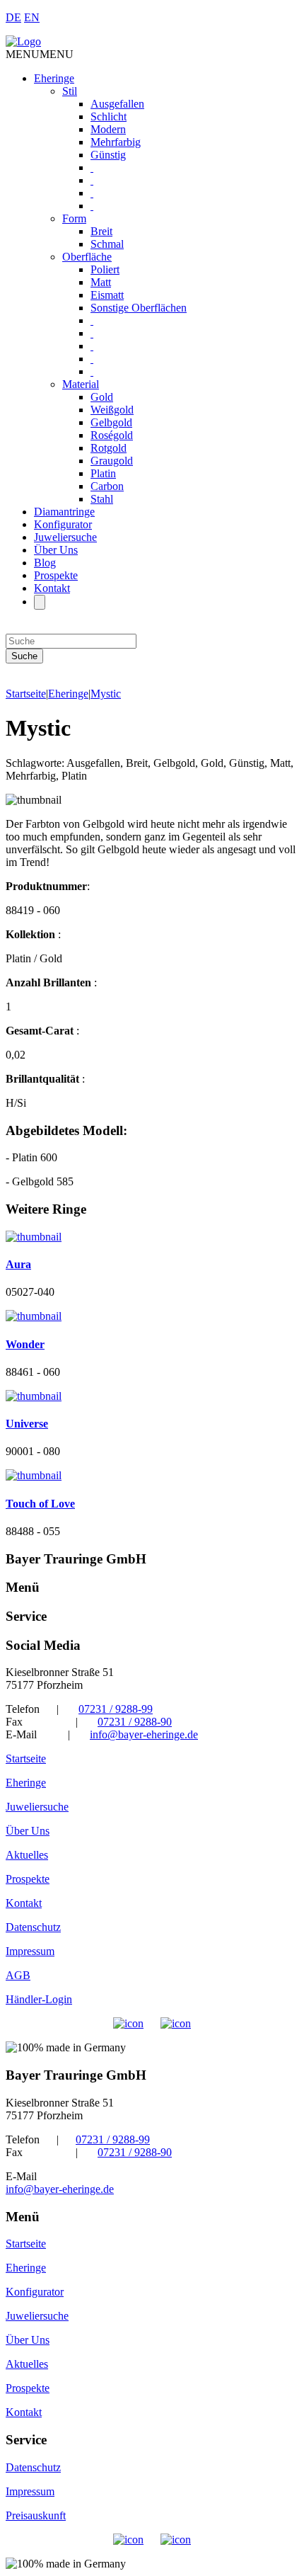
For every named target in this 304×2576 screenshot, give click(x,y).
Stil (70, 91)
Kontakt (52, 588)
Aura (18, 1264)
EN (32, 17)
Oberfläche (87, 257)
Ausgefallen (117, 104)
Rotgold (109, 448)
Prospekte (56, 575)
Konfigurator (63, 524)
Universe (27, 1424)
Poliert (105, 269)
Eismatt (107, 295)
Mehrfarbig (116, 142)
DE (13, 17)
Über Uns (56, 550)
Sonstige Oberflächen (139, 308)
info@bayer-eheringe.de (144, 1734)
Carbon (107, 486)
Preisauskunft (36, 2515)
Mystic (106, 694)
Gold (102, 397)
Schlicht (109, 116)
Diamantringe (64, 512)
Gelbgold (111, 422)
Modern (108, 129)
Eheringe (54, 78)
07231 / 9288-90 (135, 1722)
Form (74, 218)
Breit (101, 231)
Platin (103, 473)
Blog (45, 563)
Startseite (26, 694)
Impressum (30, 1951)
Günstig (108, 155)
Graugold (112, 461)
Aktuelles (27, 1855)
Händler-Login (39, 1999)
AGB (18, 1975)
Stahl (102, 499)
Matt (101, 282)
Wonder (25, 1344)
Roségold (112, 435)
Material (81, 384)
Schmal (107, 244)
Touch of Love (40, 1504)
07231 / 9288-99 (116, 1709)
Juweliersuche (65, 537)
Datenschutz (33, 1927)
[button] (40, 54)
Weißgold (112, 410)
